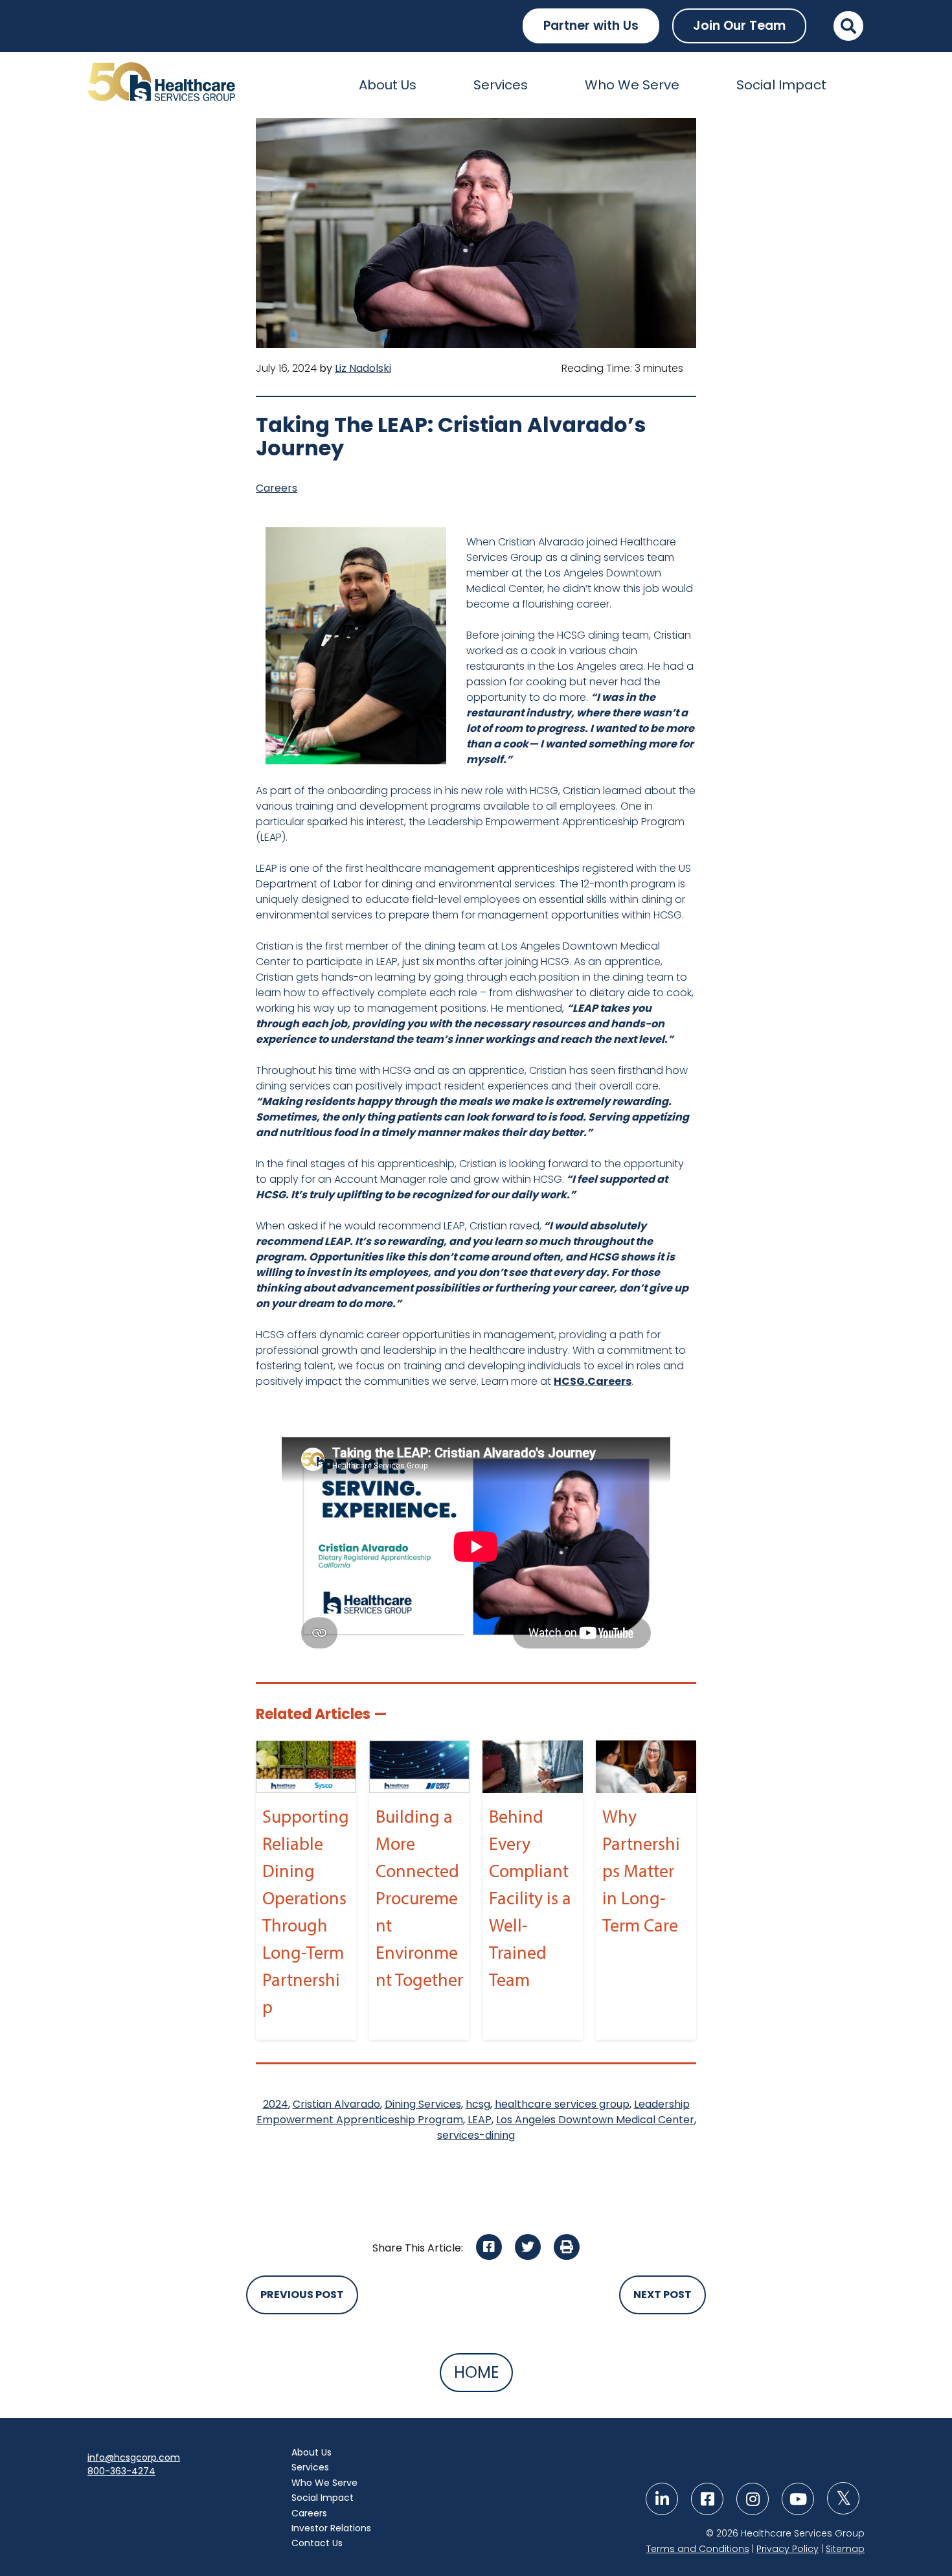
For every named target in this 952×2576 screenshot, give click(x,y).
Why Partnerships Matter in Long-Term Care (641, 1870)
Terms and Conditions (698, 2549)
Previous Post (302, 2295)
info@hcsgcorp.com (134, 2457)
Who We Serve (632, 85)
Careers (277, 488)
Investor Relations (331, 2528)
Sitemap (845, 2549)
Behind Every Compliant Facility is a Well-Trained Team (530, 1898)
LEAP (480, 2120)
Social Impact (781, 85)
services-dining (476, 2135)
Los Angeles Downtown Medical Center (595, 2120)
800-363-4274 (121, 2471)
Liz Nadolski (363, 368)
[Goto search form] (848, 26)
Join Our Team (739, 26)
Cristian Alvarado (336, 2104)
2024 (276, 2104)
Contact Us (317, 2543)
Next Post (663, 2295)
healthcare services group (562, 2104)
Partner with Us (591, 26)
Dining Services (423, 2104)
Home (476, 2372)
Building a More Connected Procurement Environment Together (419, 1898)
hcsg (478, 2104)
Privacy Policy (788, 2549)
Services (501, 85)
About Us (388, 85)
